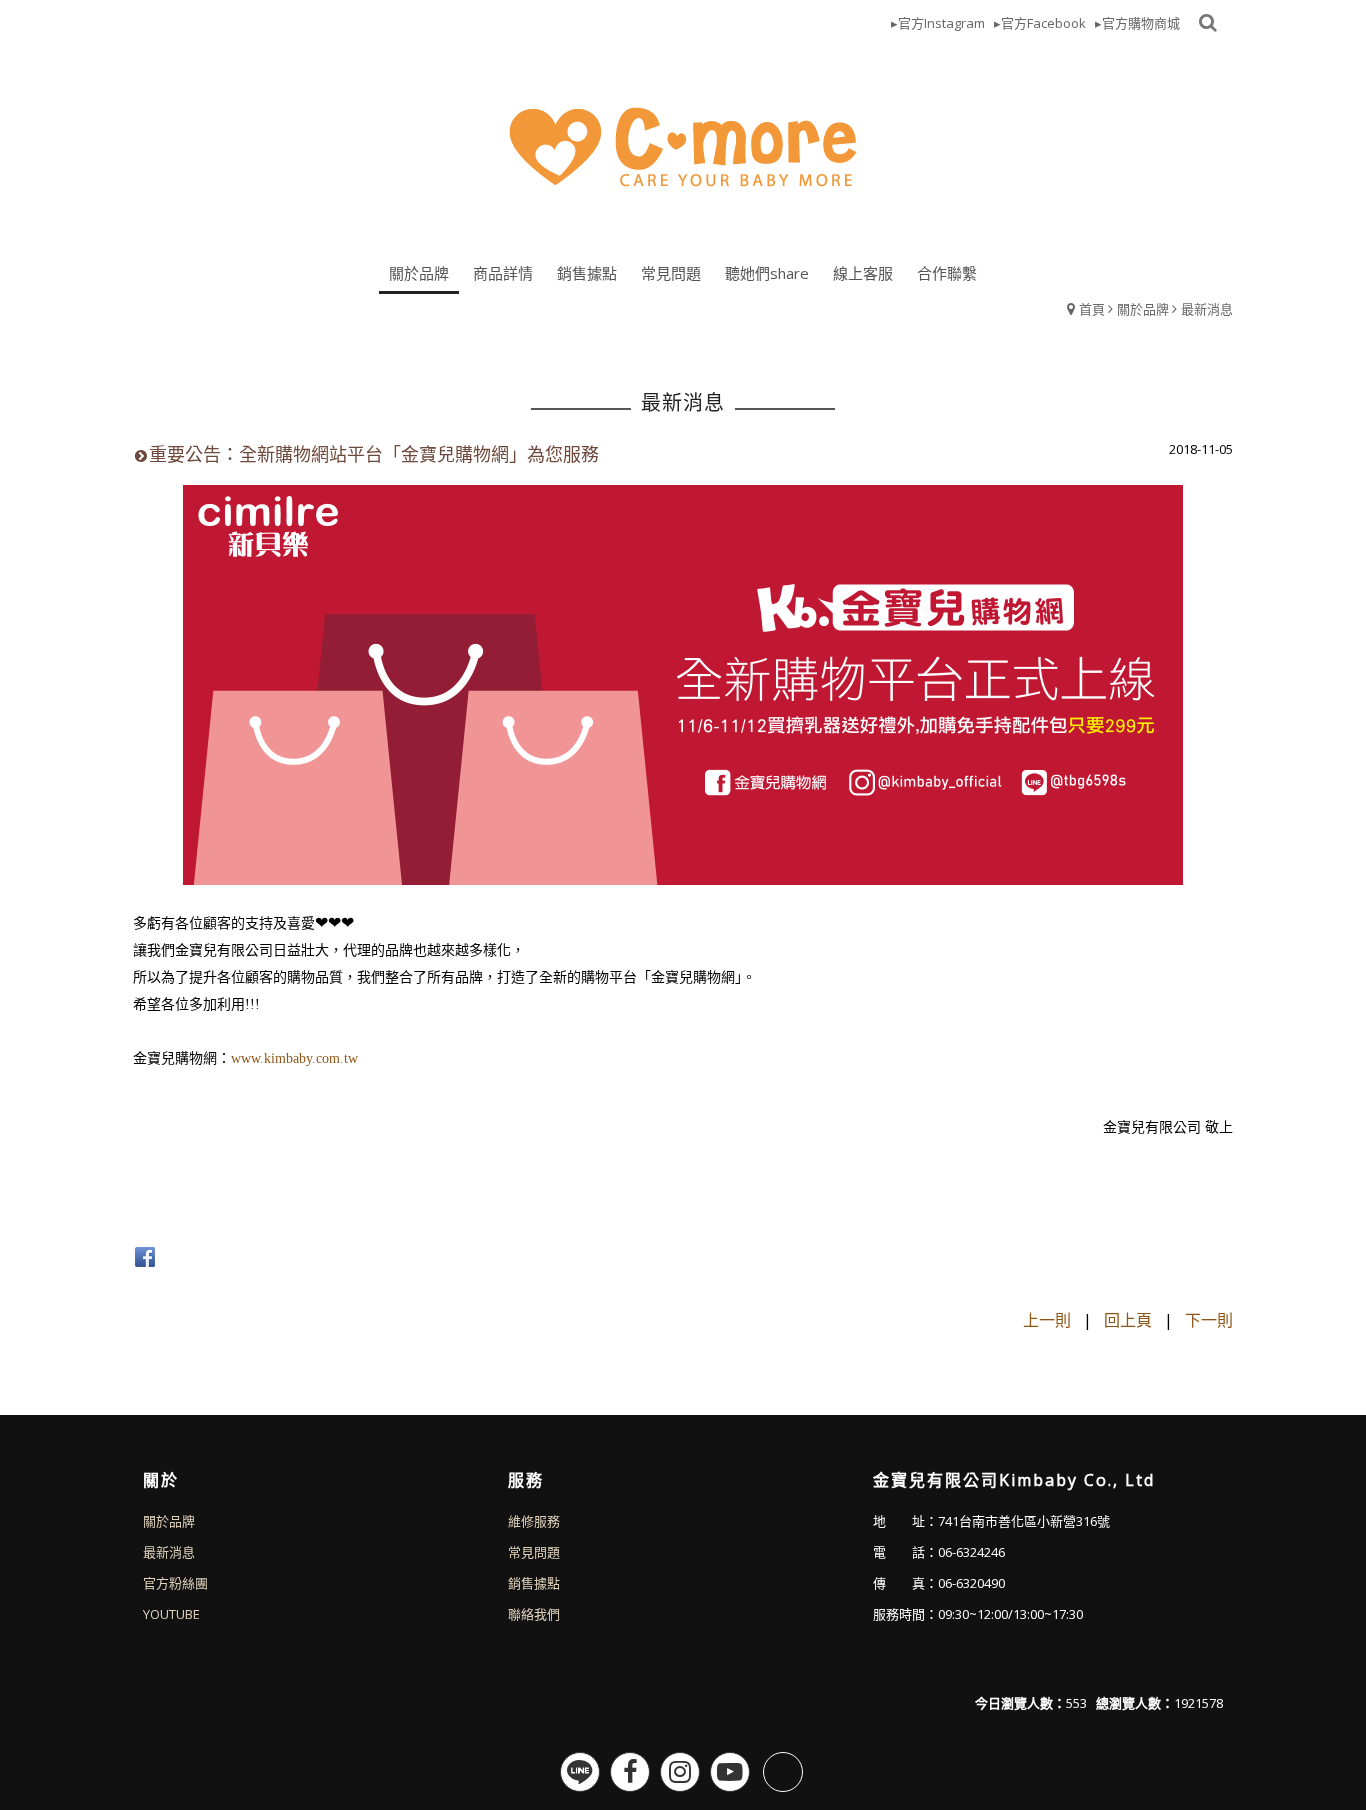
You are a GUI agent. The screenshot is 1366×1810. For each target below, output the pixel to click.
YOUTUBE (171, 1614)
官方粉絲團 (175, 1583)
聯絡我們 (534, 1614)
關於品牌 (1143, 309)
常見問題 (534, 1552)
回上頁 (1128, 1320)
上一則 (1047, 1320)
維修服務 (534, 1521)
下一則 (1209, 1320)
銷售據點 (534, 1583)
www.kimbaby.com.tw (294, 1058)
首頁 (1092, 309)
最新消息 (1207, 309)
